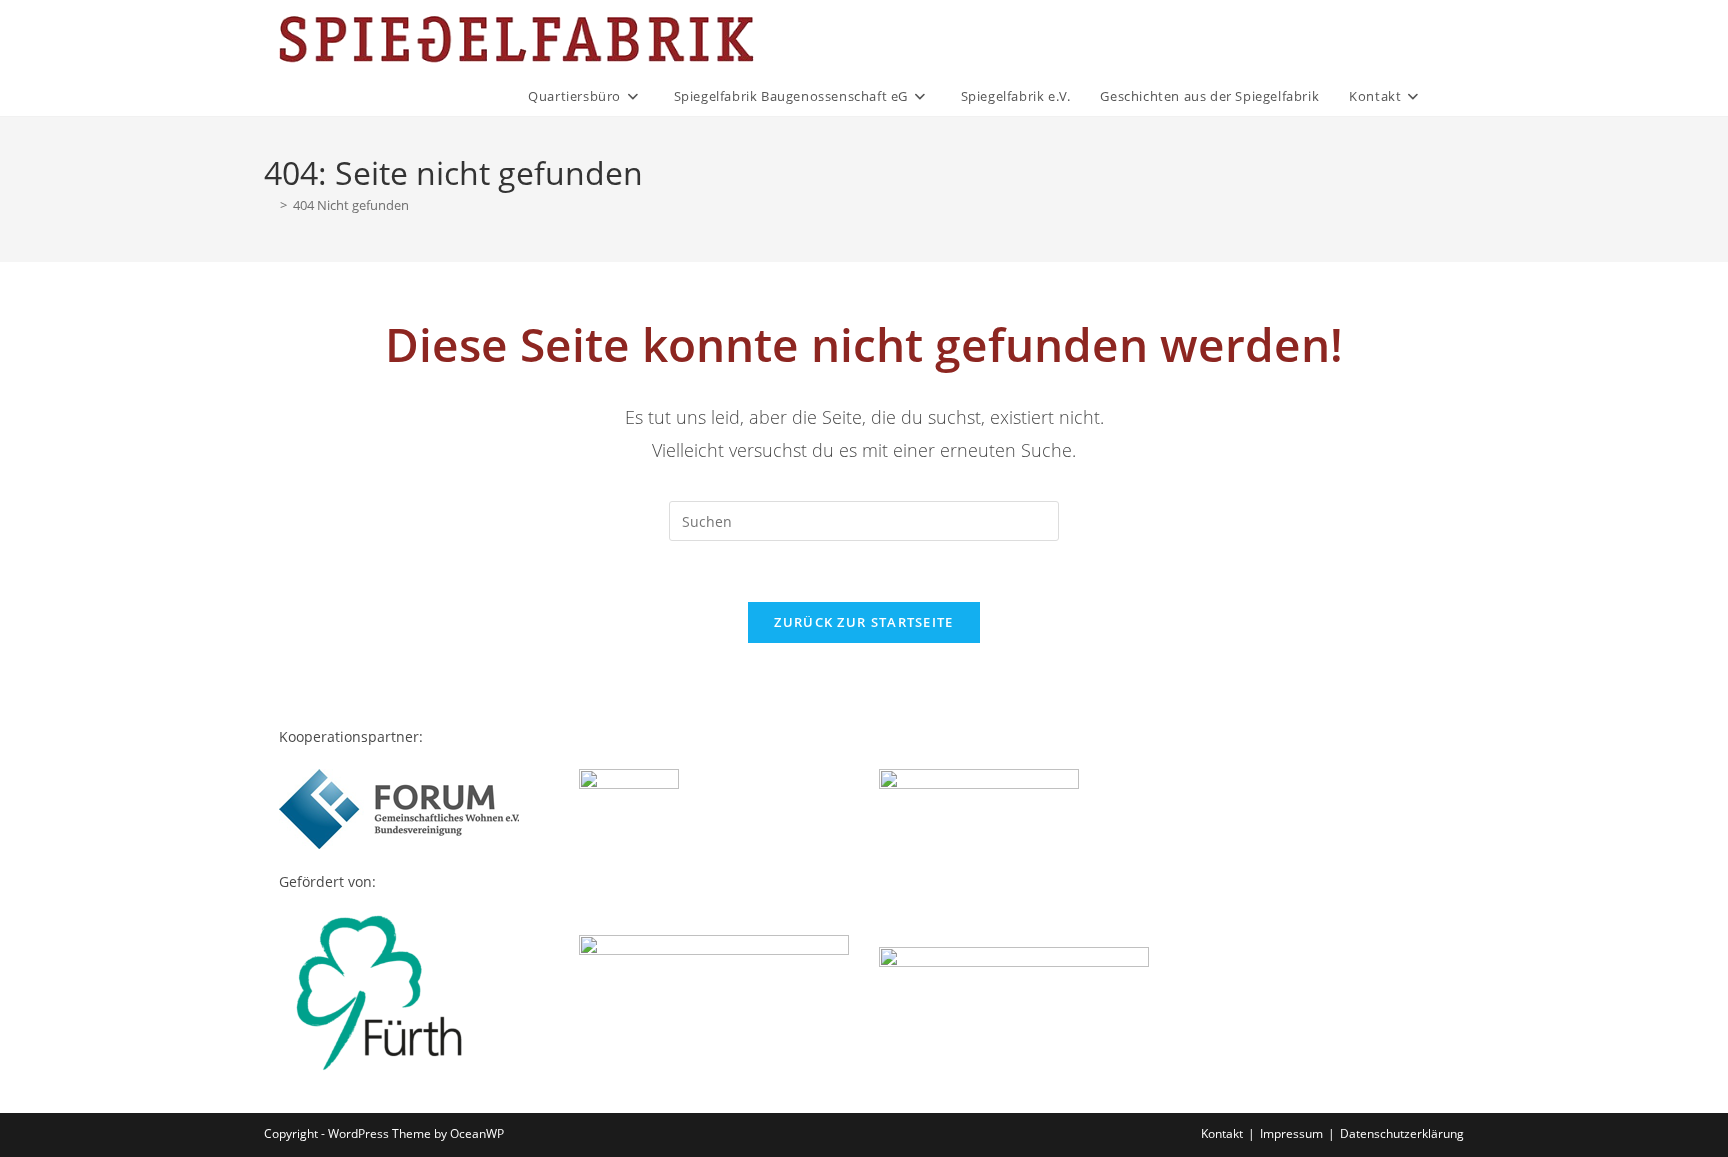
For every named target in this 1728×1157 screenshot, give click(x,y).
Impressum (1291, 1133)
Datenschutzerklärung (1402, 1133)
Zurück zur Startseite (863, 622)
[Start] (269, 205)
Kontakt (1222, 1133)
